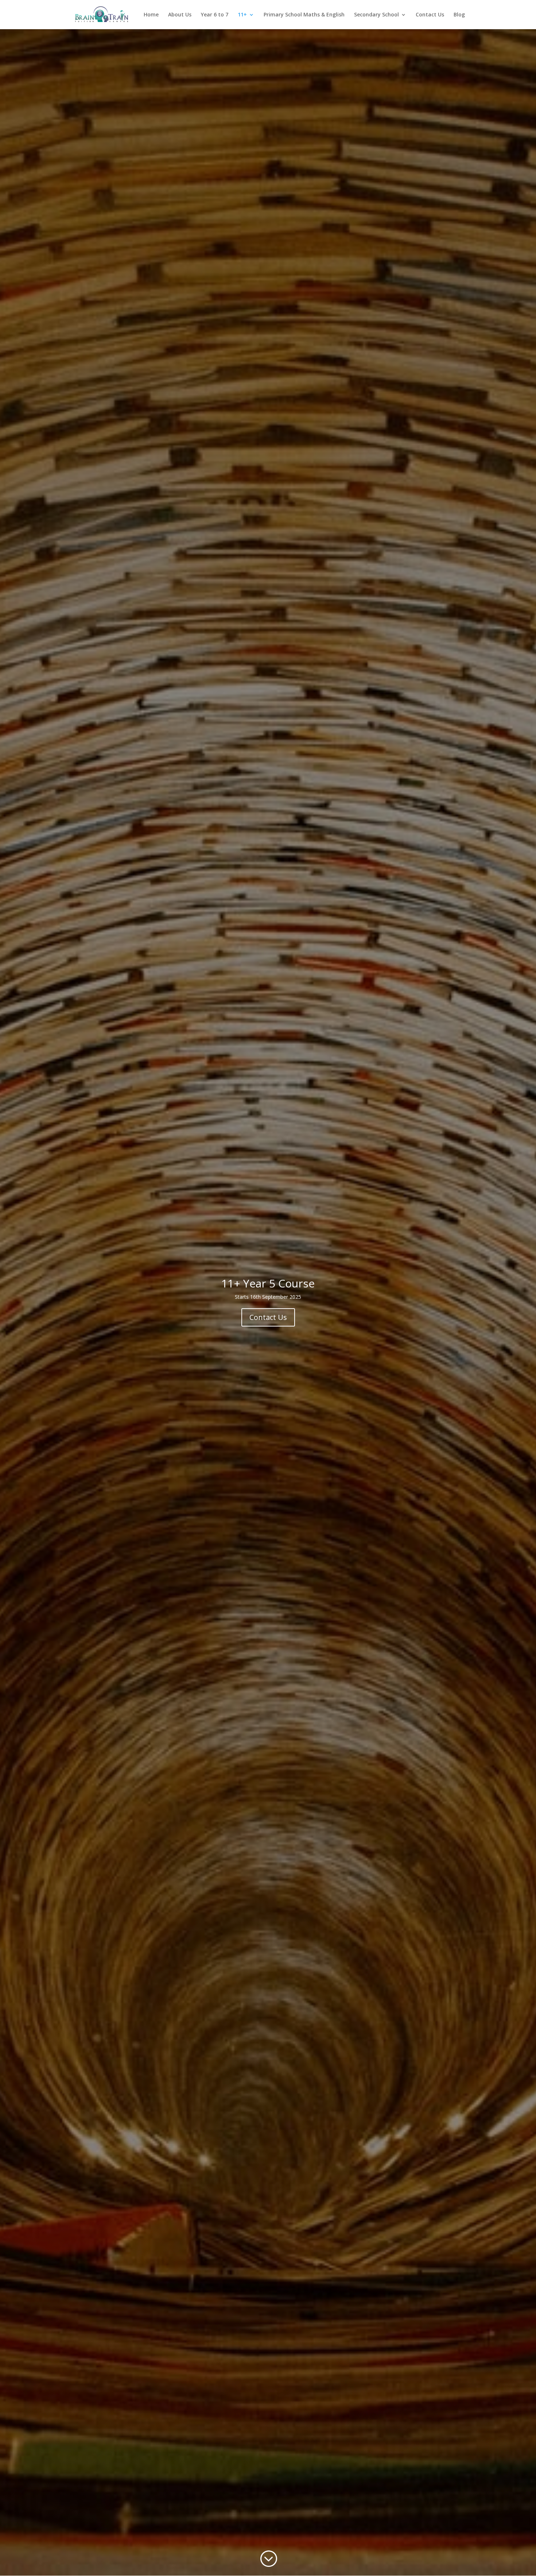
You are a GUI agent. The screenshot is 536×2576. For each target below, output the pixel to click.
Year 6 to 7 (215, 15)
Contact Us (430, 15)
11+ (242, 15)
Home (151, 15)
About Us (180, 15)
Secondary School (376, 15)
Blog (459, 15)
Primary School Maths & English (304, 15)
